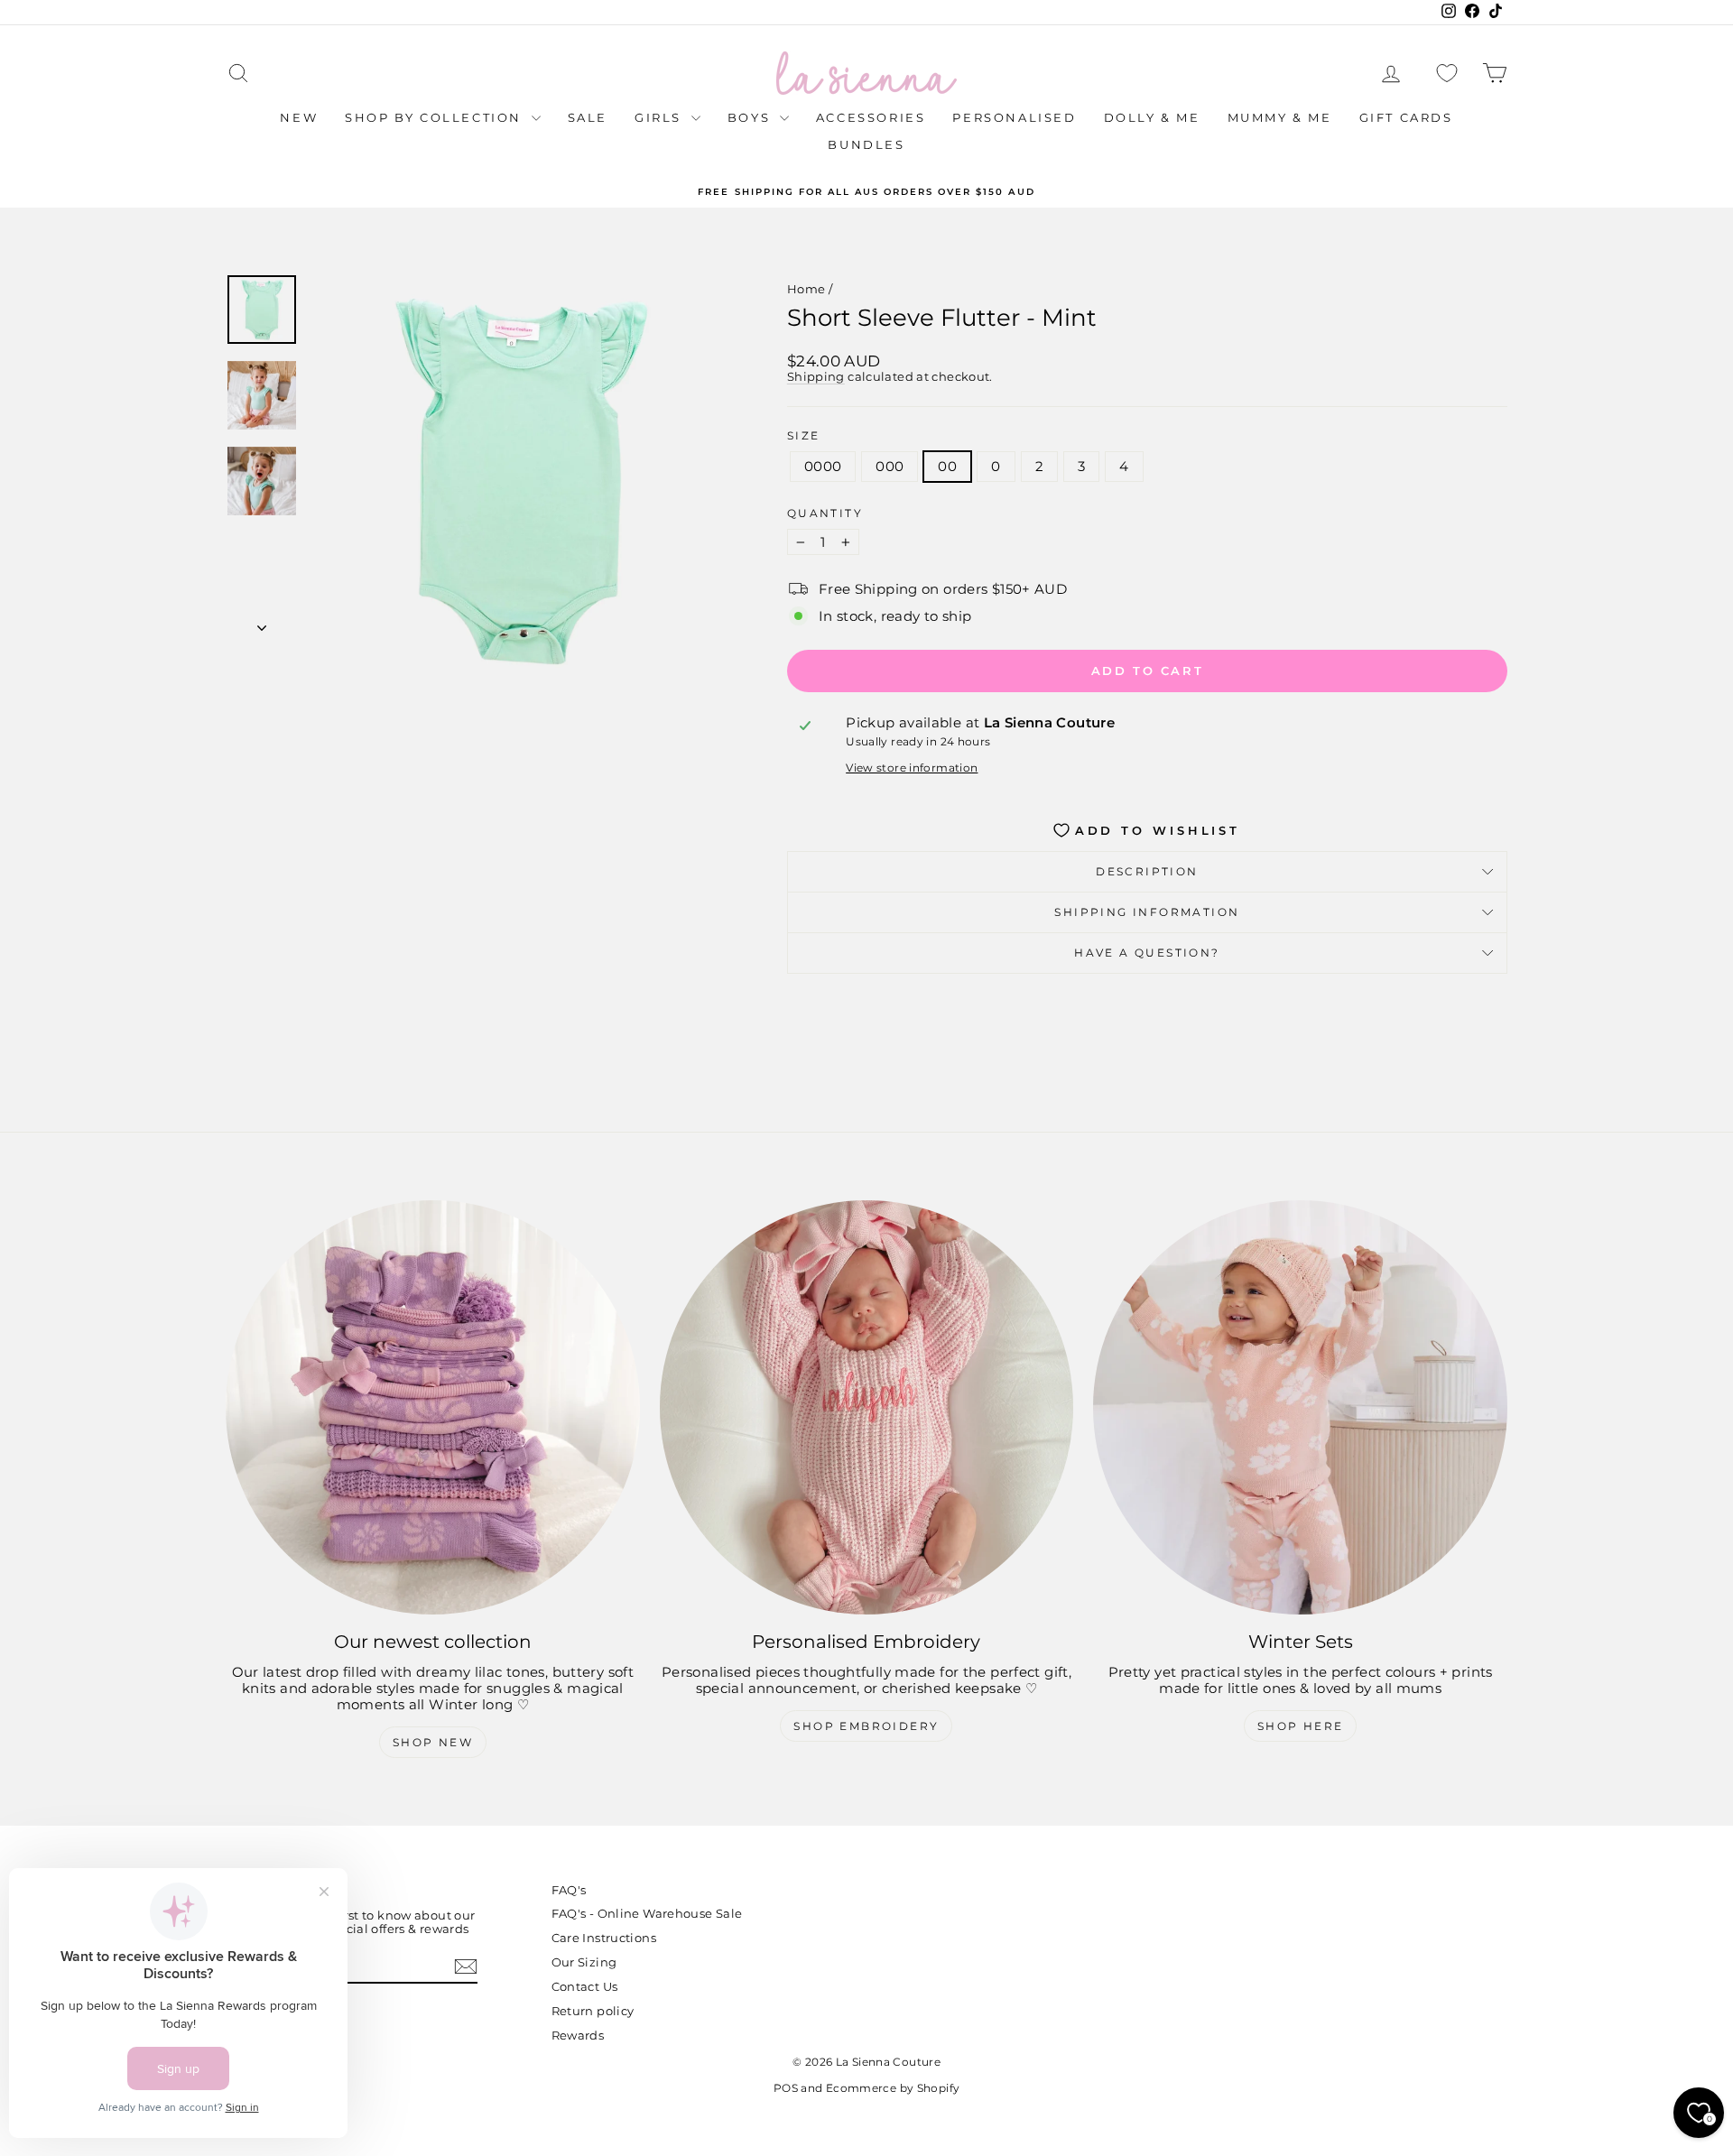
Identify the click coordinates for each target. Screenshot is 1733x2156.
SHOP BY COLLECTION (436, 117)
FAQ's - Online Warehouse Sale (647, 1913)
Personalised (1014, 117)
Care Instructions (604, 1938)
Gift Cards (1406, 117)
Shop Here (1301, 1726)
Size (804, 436)
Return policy (593, 2011)
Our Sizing (584, 1962)
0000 (823, 466)
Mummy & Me (1280, 117)
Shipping (816, 377)
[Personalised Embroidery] (867, 1407)
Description (1147, 871)
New (299, 117)
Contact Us (585, 1986)
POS (786, 2088)
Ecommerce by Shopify (893, 2088)
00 (947, 466)
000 (890, 466)
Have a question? (1147, 953)
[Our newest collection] (433, 1407)
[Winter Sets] (1300, 1407)
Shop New (433, 1742)
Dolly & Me (1152, 117)
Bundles (866, 144)
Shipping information (1147, 912)
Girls (661, 117)
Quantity (825, 514)
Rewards (578, 2035)
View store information (912, 768)
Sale (588, 117)
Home (806, 289)
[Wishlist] (1447, 74)
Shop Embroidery (866, 1726)
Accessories (871, 117)
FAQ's (569, 1890)
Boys (751, 117)
